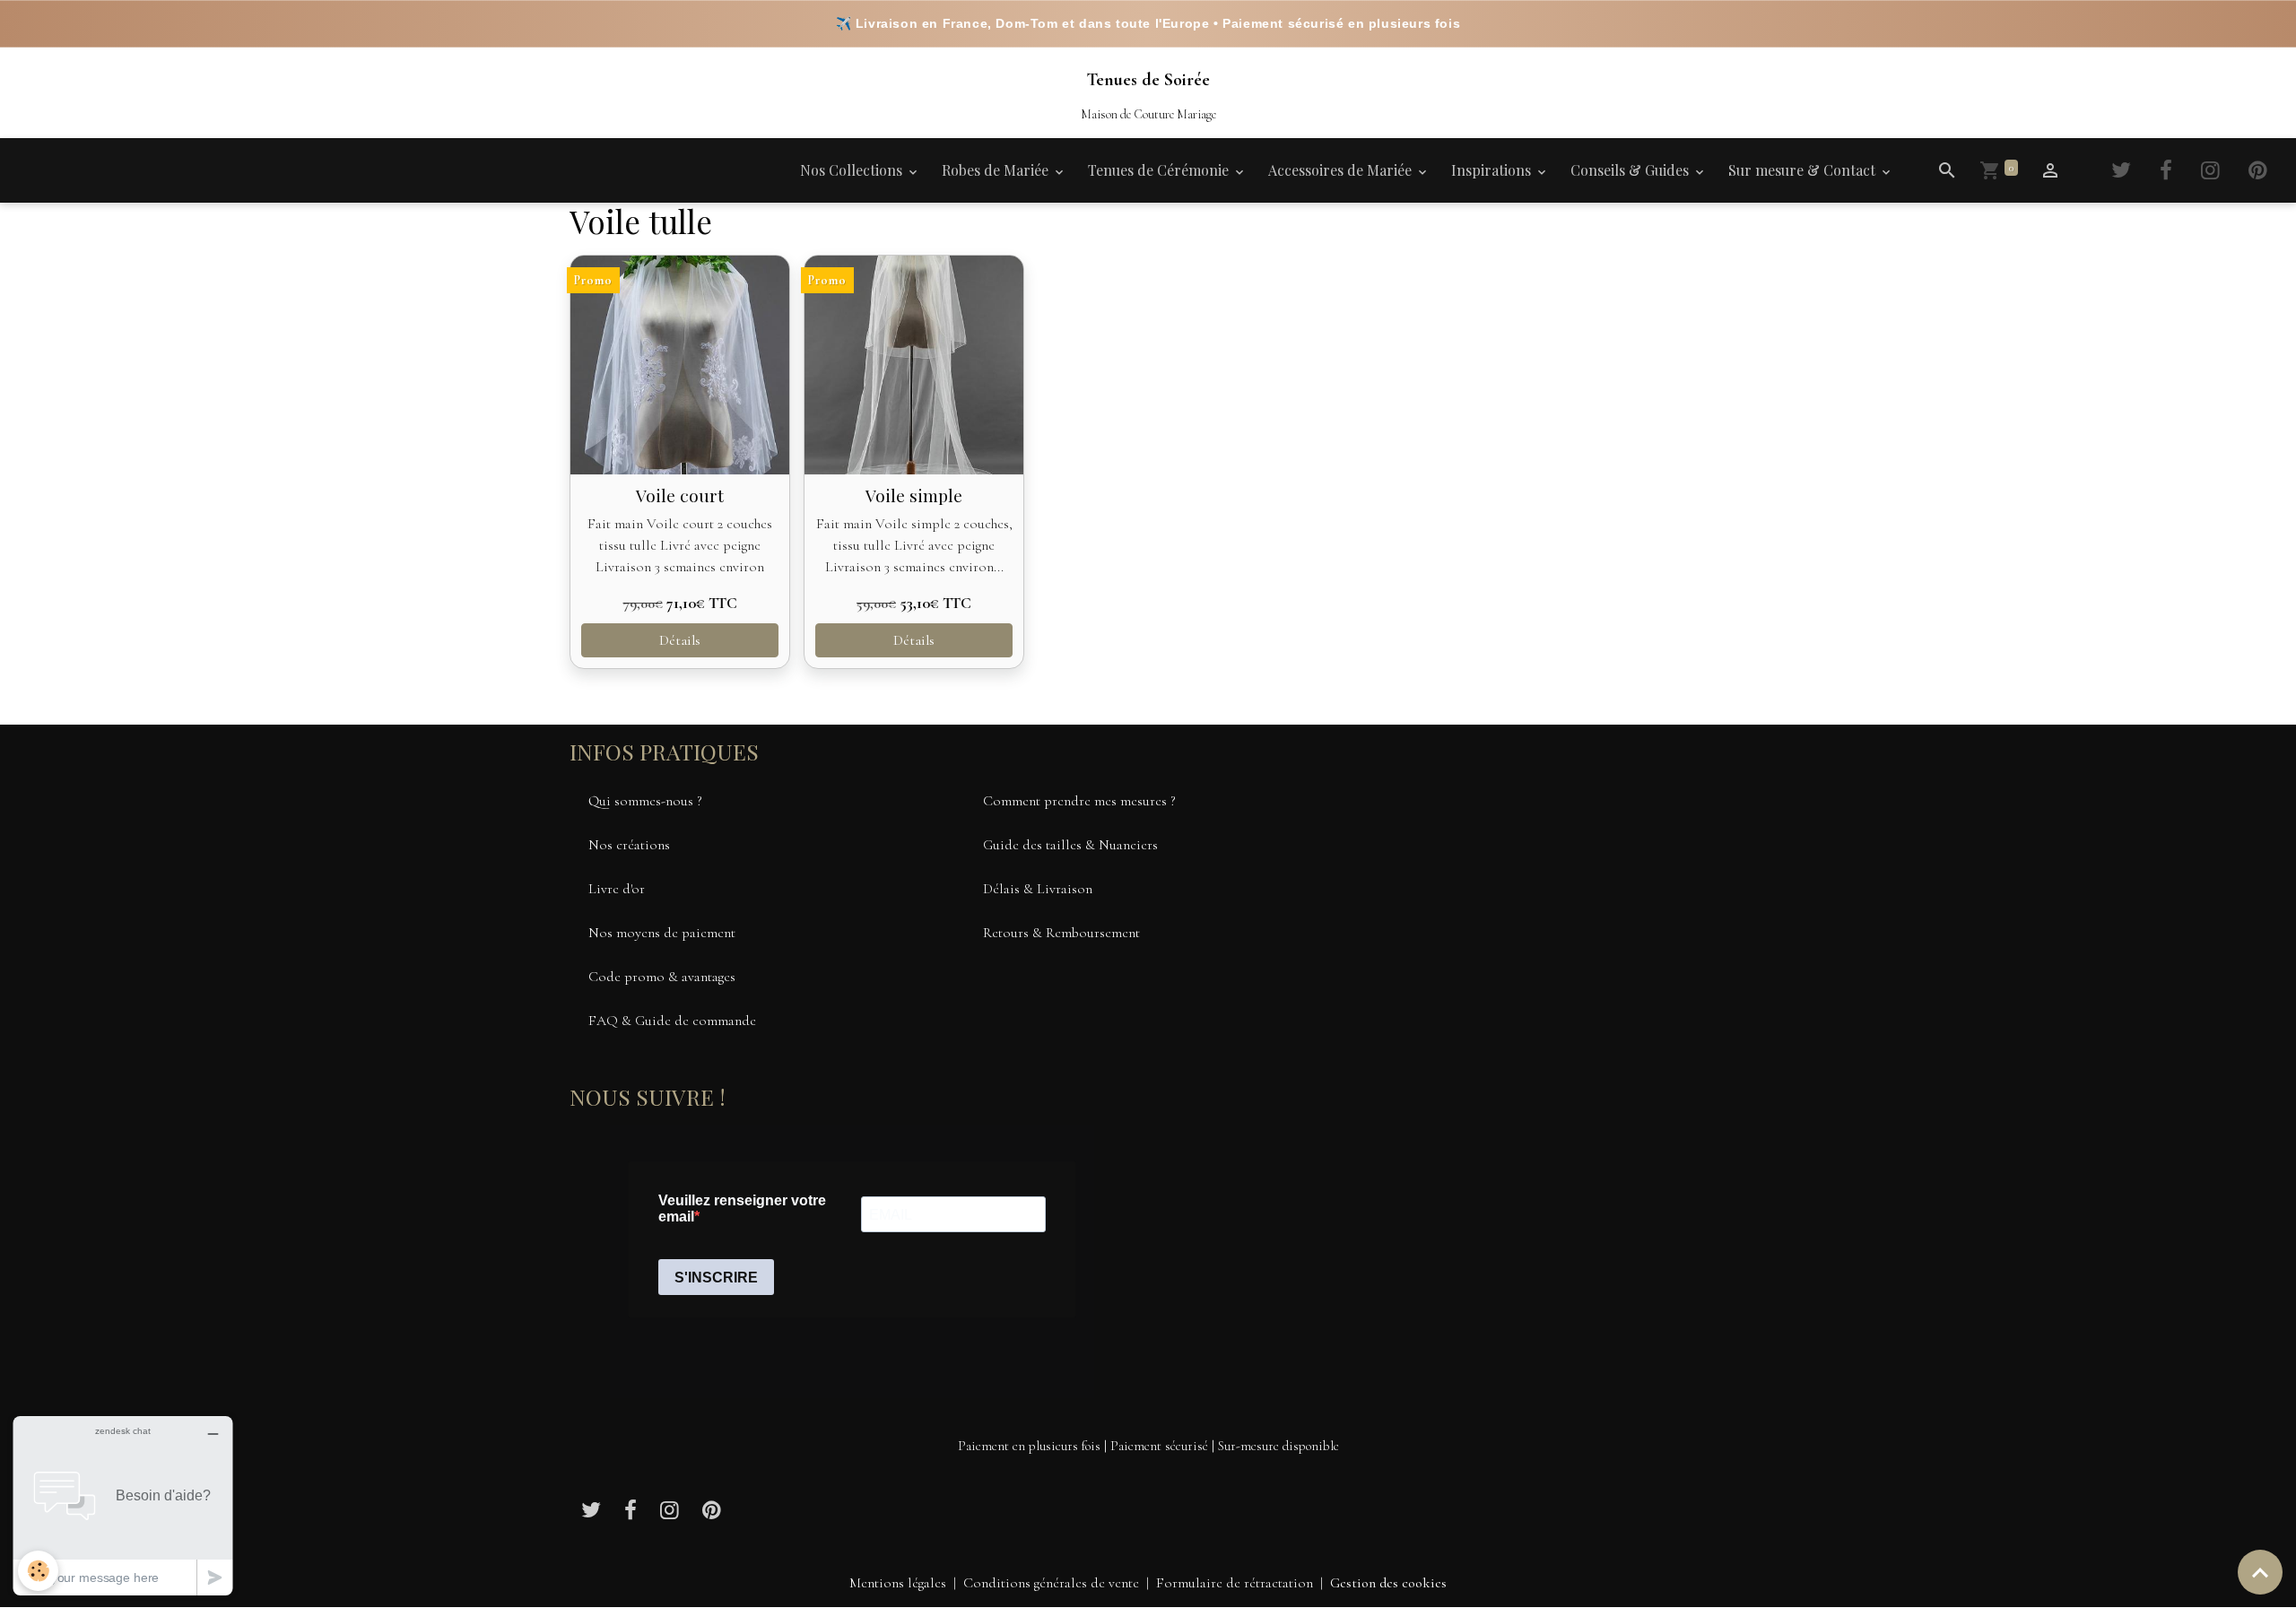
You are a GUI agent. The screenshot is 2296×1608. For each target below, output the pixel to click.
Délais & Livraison (1038, 889)
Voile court (680, 495)
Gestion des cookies (1388, 1583)
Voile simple (914, 495)
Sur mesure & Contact (1804, 170)
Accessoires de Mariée (1342, 170)
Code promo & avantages (662, 977)
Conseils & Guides (1631, 170)
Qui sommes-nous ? (645, 801)
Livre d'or (617, 889)
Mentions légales (898, 1583)
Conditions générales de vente (1051, 1583)
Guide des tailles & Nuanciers (1070, 845)
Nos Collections (853, 170)
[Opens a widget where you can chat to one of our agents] (123, 1505)
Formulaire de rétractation (1235, 1583)
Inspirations (1493, 170)
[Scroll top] (2260, 1572)
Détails (680, 640)
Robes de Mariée (997, 170)
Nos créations (629, 845)
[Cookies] (38, 1571)
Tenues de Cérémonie (1160, 170)
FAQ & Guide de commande (672, 1021)
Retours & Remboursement (1061, 933)
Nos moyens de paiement (662, 933)
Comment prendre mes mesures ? (1079, 801)
